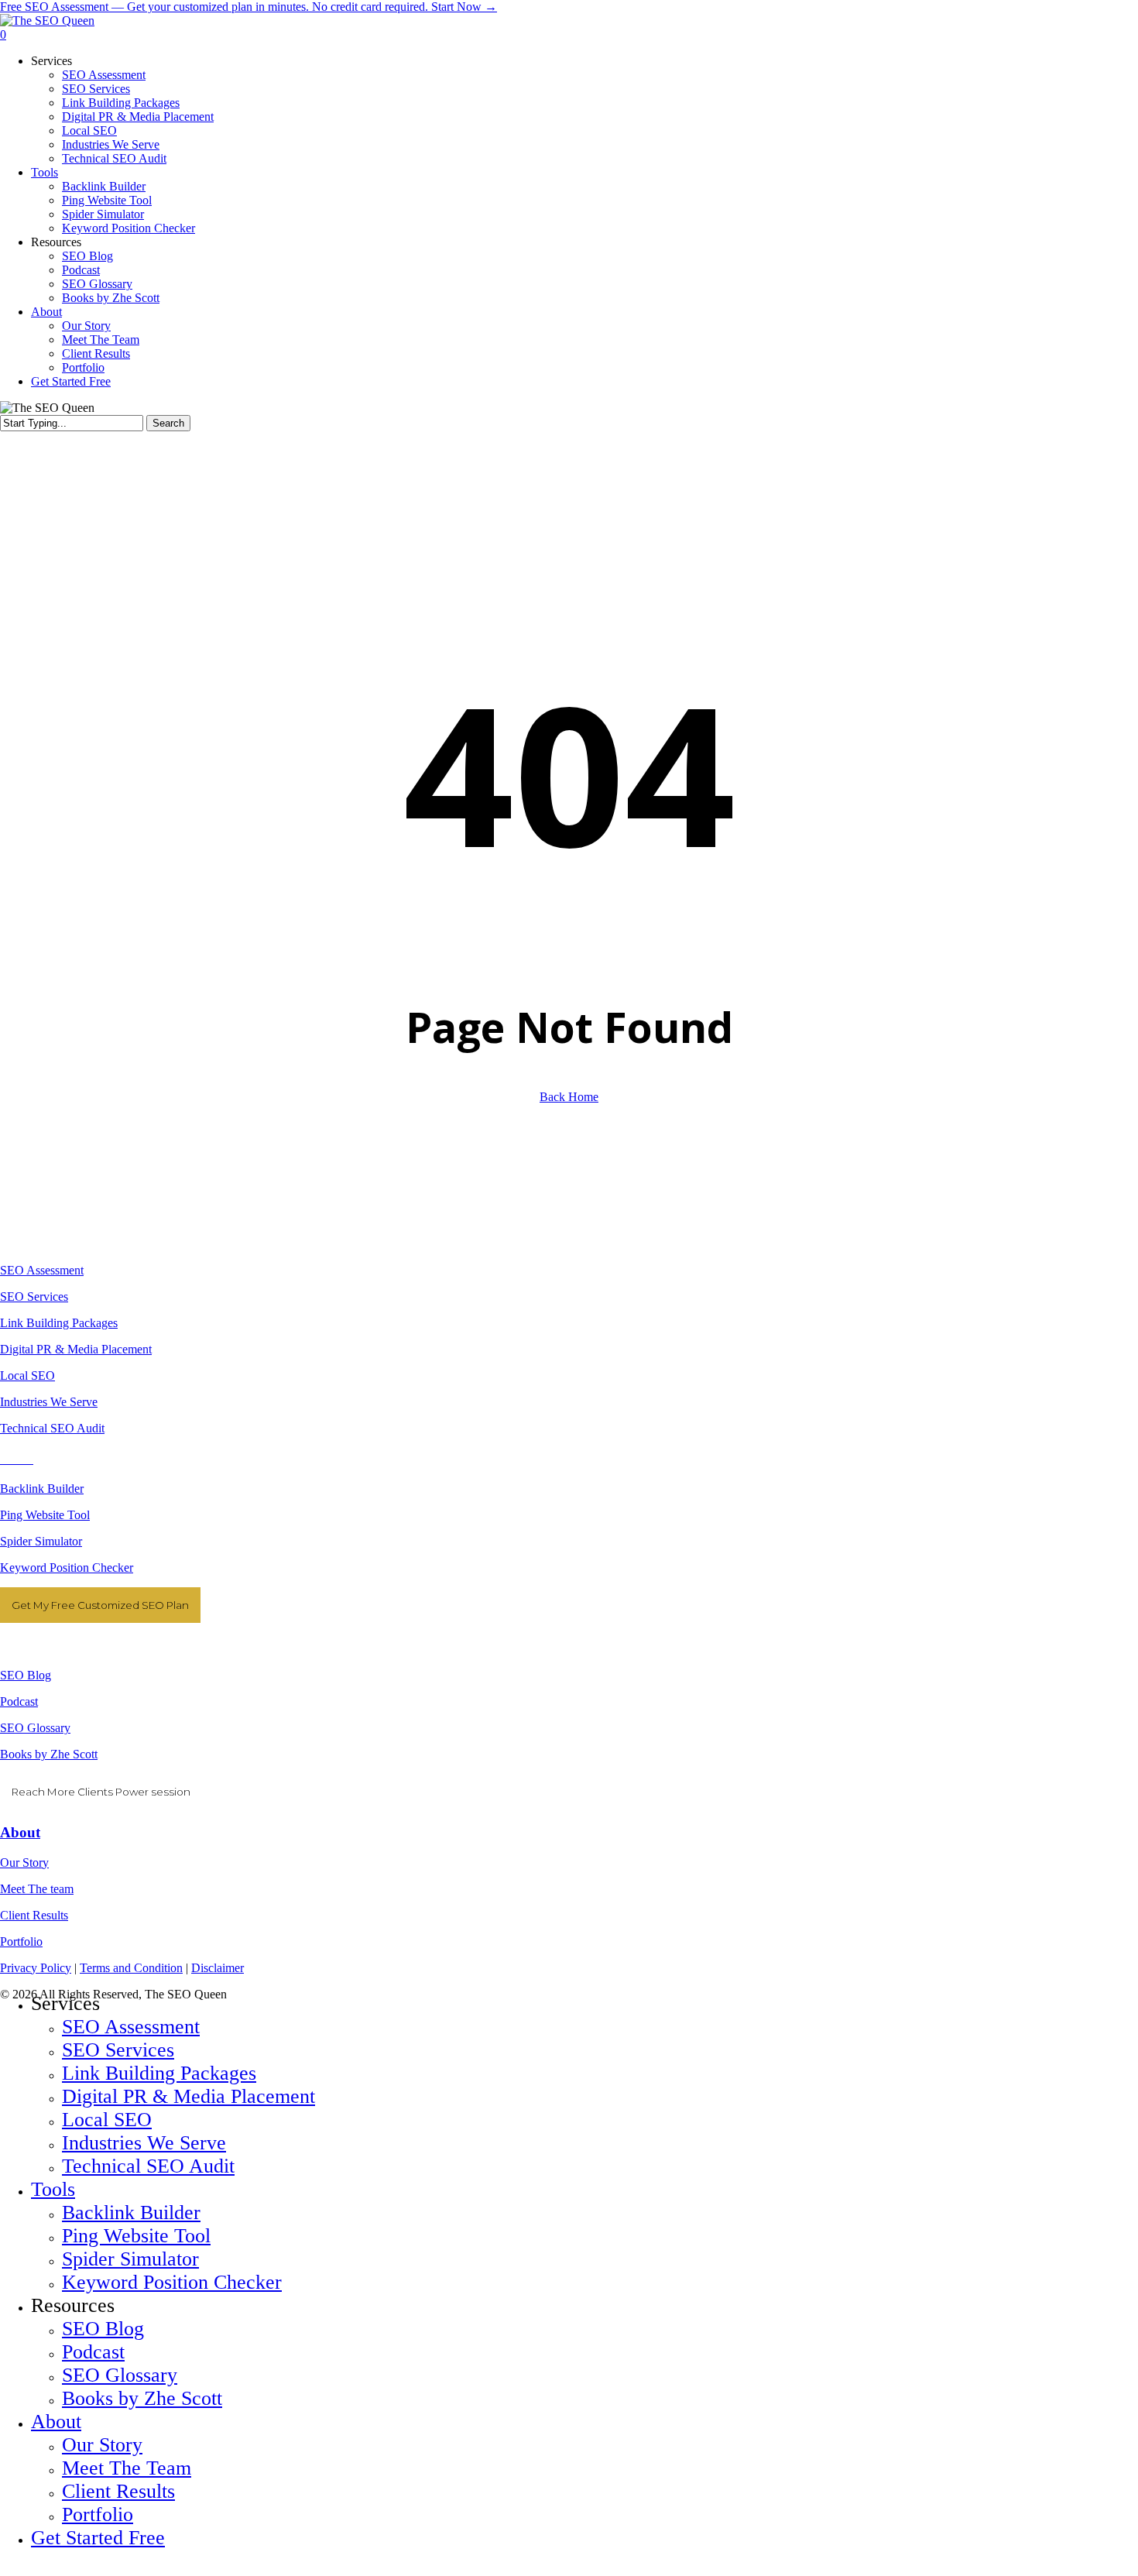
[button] (5, 2569)
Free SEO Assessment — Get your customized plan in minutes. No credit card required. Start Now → (249, 7)
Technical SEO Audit (52, 1428)
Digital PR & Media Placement (76, 1349)
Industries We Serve (49, 1402)
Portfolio (21, 1941)
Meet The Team (127, 2468)
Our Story (24, 1863)
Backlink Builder (42, 1489)
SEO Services (34, 1297)
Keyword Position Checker (67, 1568)
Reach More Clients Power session (101, 1792)
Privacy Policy (36, 1968)
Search (168, 423)
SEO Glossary (35, 1728)
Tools (53, 2189)
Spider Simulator (41, 1541)
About (20, 1832)
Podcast (19, 1701)
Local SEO (27, 1375)
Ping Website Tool (45, 1515)
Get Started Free (98, 2538)
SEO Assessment (42, 1270)
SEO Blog (26, 1675)
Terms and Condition (131, 1968)
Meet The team (37, 1889)
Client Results (34, 1915)
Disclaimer (218, 1968)
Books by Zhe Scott (49, 1754)
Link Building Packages (59, 1323)
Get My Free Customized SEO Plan (100, 1605)
